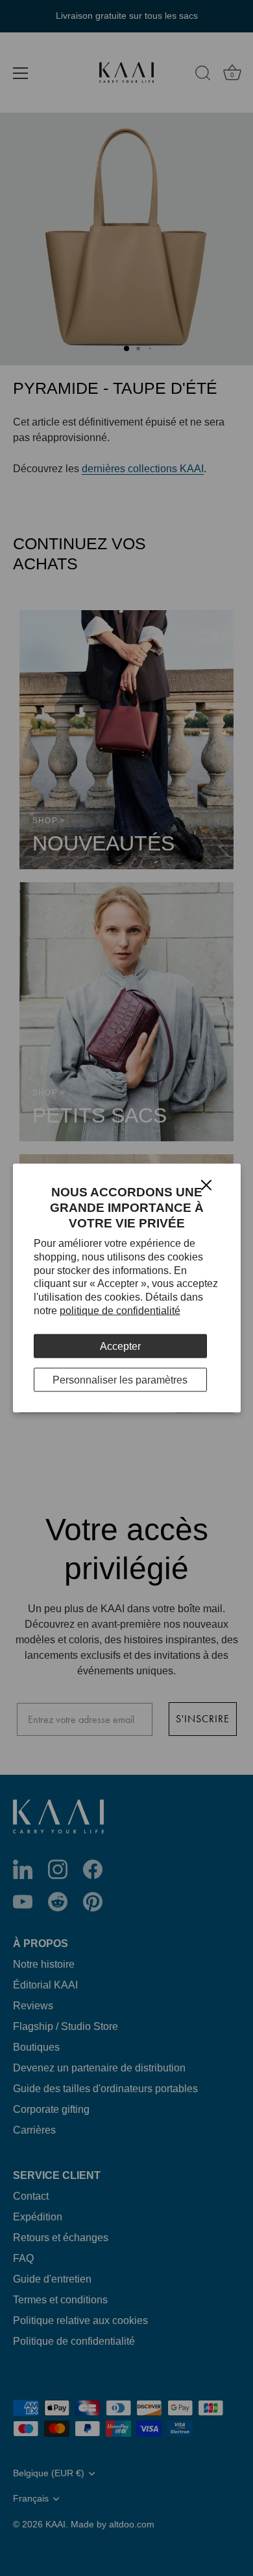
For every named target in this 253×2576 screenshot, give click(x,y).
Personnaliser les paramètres (120, 1380)
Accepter (120, 1346)
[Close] (206, 1184)
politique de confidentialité (120, 1311)
